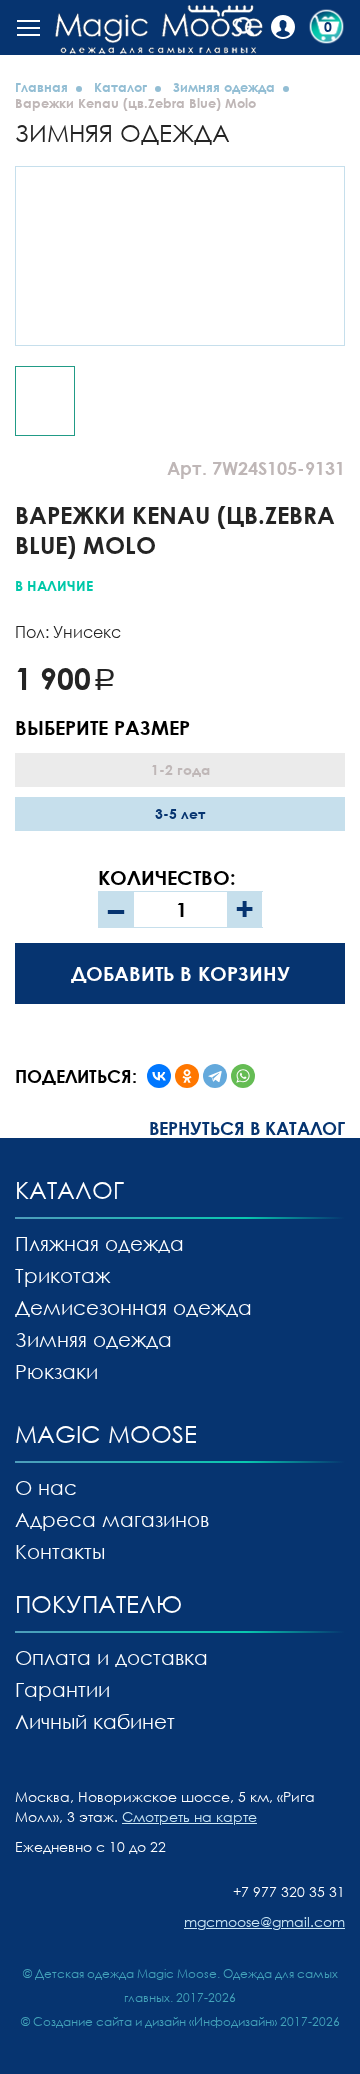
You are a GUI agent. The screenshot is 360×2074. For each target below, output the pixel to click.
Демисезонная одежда (133, 1307)
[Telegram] (215, 1076)
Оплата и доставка (111, 1657)
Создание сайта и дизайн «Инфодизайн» (155, 2021)
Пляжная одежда (99, 1243)
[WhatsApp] (243, 1076)
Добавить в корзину (180, 973)
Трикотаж (62, 1275)
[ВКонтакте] (159, 1076)
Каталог (120, 87)
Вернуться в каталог (247, 1128)
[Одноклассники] (187, 1076)
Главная (41, 87)
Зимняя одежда (224, 87)
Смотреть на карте (189, 1816)
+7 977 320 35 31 (289, 1891)
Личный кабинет (95, 1721)
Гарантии (62, 1689)
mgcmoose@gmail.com (264, 1921)
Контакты (60, 1551)
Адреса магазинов (112, 1519)
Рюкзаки (56, 1371)
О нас (46, 1487)
